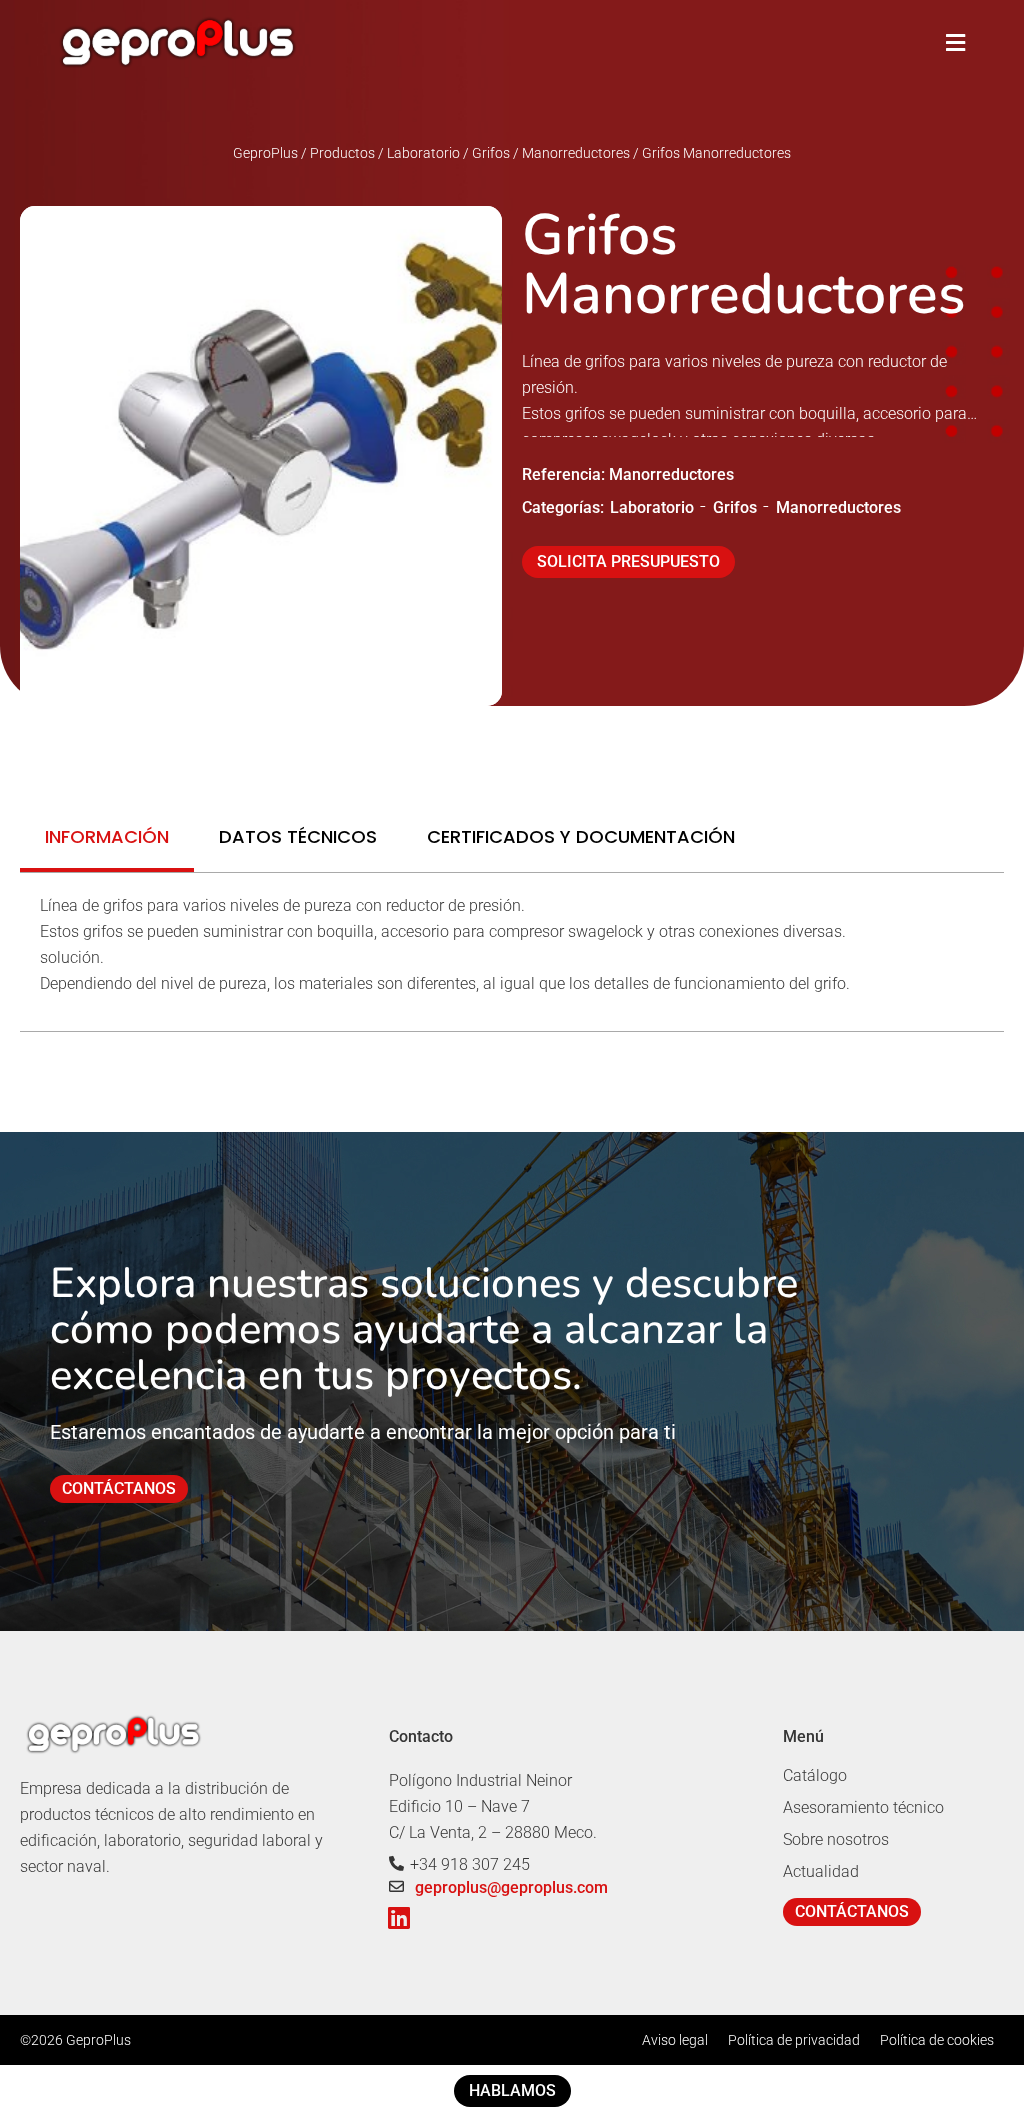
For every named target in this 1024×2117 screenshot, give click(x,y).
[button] (955, 42)
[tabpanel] (512, 952)
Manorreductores (838, 507)
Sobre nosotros (836, 1839)
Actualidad (821, 1871)
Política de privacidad (794, 2040)
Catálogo (815, 1775)
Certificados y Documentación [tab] (581, 836)
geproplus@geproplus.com (511, 1887)
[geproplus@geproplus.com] (396, 1886)
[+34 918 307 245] (396, 1863)
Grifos (735, 507)
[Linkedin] (398, 1917)
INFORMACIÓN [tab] (107, 836)
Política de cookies (937, 2040)
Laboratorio (652, 507)
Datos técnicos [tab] (298, 836)
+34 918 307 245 (470, 1864)
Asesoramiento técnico (863, 1807)
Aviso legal (675, 2040)
